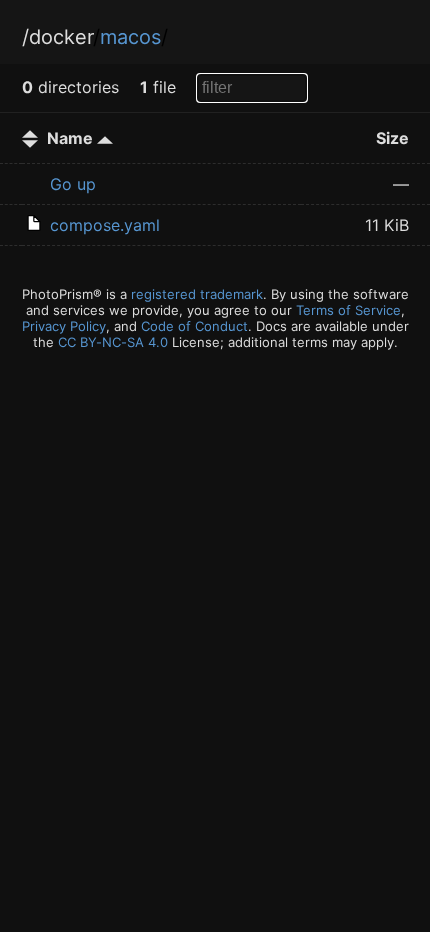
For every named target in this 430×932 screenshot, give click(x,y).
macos (130, 37)
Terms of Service (348, 310)
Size (392, 138)
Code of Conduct (194, 326)
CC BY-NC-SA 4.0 (113, 342)
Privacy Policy (64, 326)
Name (72, 138)
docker (61, 37)
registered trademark (197, 294)
